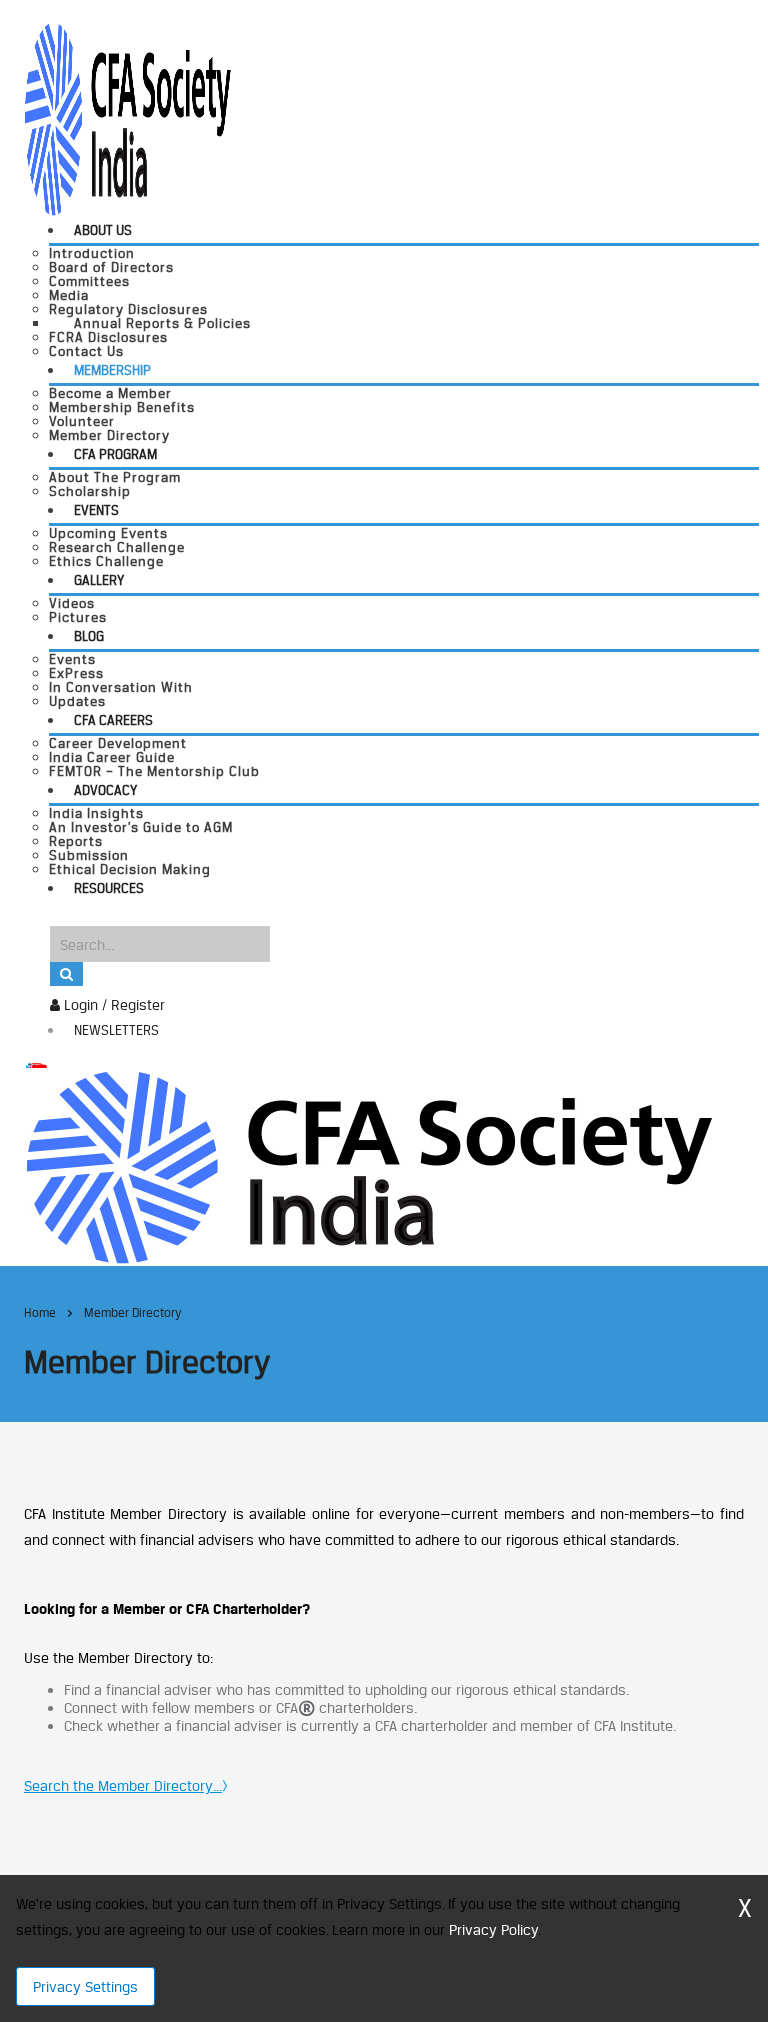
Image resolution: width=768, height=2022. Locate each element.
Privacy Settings (85, 1986)
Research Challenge (117, 547)
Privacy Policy (493, 1929)
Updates (77, 701)
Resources (109, 888)
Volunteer (82, 421)
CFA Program (115, 454)
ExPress (76, 673)
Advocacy (105, 790)
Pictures (78, 617)
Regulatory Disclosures (128, 309)
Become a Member (110, 393)
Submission (89, 855)
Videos (72, 603)
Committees (89, 281)
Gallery (99, 580)
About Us (103, 230)
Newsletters (116, 1030)
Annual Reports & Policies (162, 323)
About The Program (115, 477)
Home (40, 1312)
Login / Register (112, 1004)
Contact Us (86, 351)
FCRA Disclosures (108, 337)
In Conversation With (121, 687)
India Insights (96, 813)
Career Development (118, 743)
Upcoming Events (108, 533)
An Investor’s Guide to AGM (141, 827)
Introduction (92, 253)
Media (69, 295)
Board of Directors (111, 267)
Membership (112, 370)
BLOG (89, 636)
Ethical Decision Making (130, 869)
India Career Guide (112, 757)
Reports (76, 841)
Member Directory (109, 435)
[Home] (368, 1165)
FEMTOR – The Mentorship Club (154, 771)
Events (96, 510)
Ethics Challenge (106, 561)
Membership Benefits (122, 407)
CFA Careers (113, 720)
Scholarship (90, 491)
